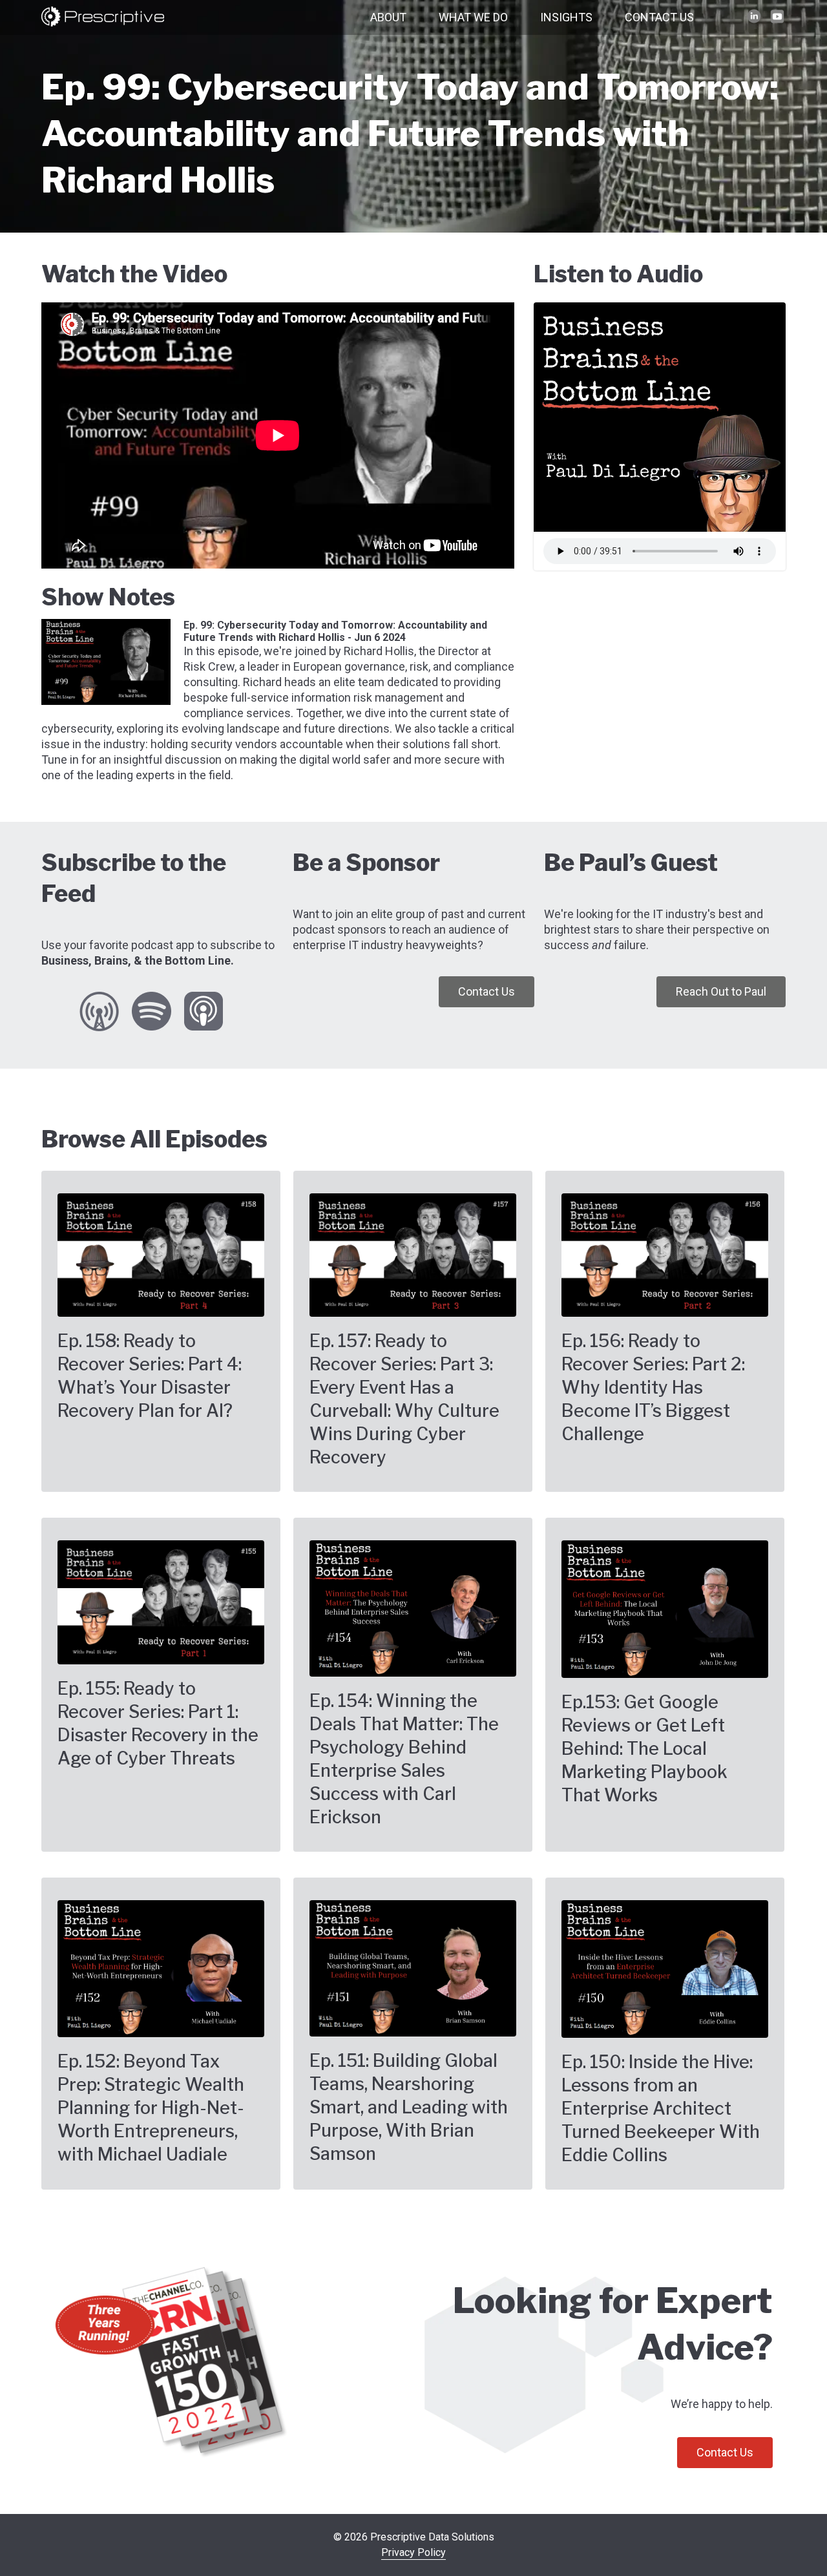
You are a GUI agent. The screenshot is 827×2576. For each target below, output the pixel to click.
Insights (566, 17)
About (388, 17)
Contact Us (659, 17)
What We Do (473, 17)
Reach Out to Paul (721, 991)
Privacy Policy (413, 2552)
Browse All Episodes (154, 1139)
